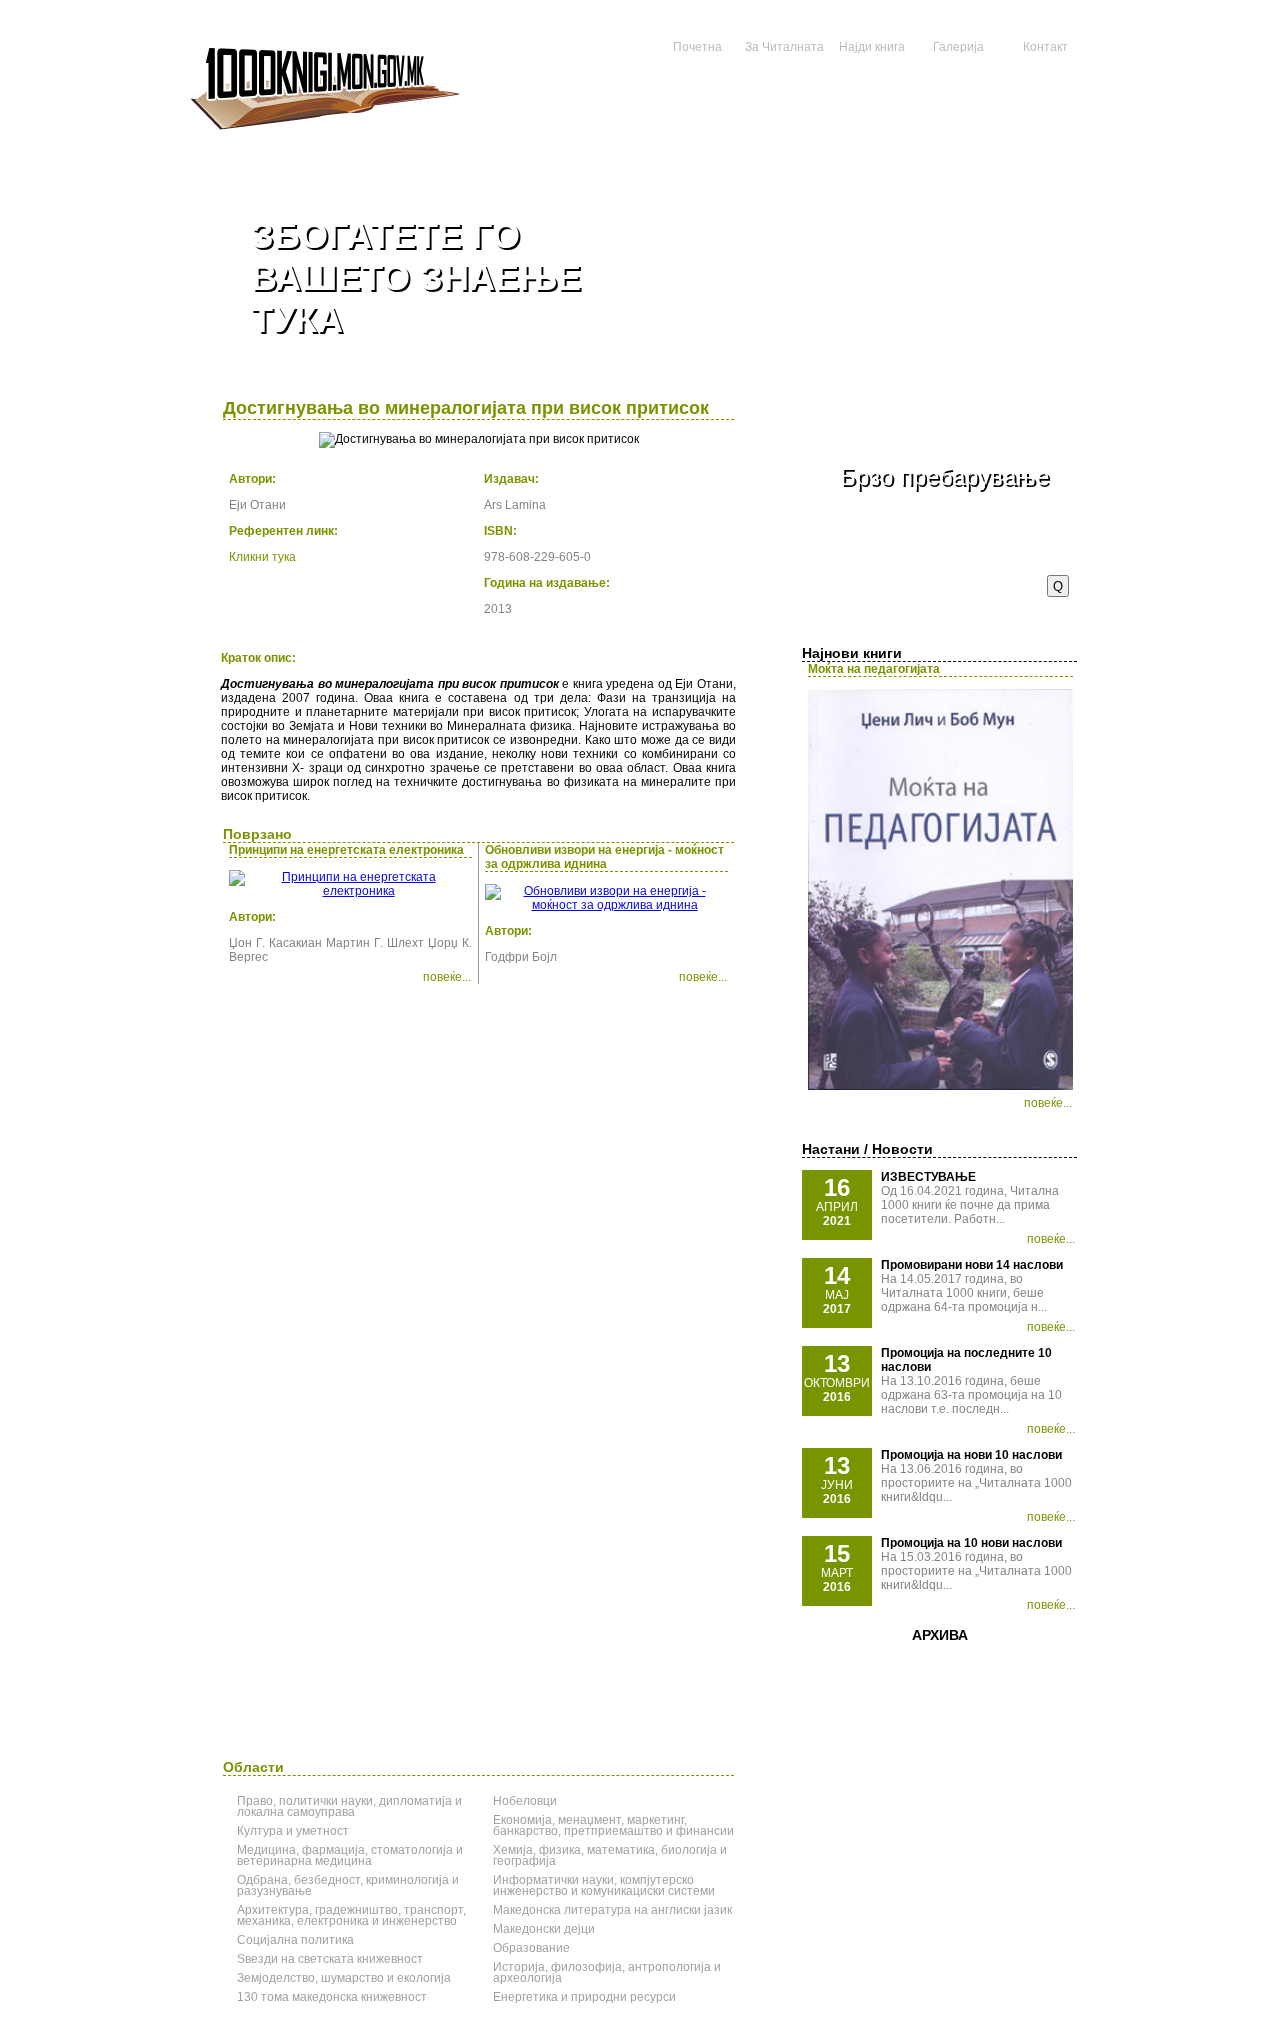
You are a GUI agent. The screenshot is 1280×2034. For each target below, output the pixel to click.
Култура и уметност (293, 1831)
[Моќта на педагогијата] (940, 1086)
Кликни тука (262, 557)
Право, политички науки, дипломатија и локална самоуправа (349, 1806)
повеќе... (1048, 1103)
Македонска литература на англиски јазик (612, 1910)
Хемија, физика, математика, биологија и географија (610, 1855)
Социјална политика (295, 1940)
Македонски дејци (544, 1929)
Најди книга (872, 47)
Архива (940, 1635)
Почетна (697, 47)
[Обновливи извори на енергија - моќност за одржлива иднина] (606, 905)
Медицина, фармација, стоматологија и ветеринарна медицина (350, 1855)
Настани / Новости (867, 1149)
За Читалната (784, 47)
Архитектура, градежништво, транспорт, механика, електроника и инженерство (351, 1915)
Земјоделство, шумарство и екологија (344, 1978)
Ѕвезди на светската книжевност (330, 1959)
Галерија (958, 47)
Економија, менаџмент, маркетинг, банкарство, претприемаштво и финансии (613, 1825)
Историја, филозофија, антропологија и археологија (607, 1972)
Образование (531, 1948)
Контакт (1045, 47)
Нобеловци (525, 1801)
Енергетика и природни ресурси (584, 1997)
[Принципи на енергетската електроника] (350, 891)
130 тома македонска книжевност (332, 1997)
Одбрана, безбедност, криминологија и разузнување (348, 1885)
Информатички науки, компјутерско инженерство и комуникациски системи (604, 1885)
